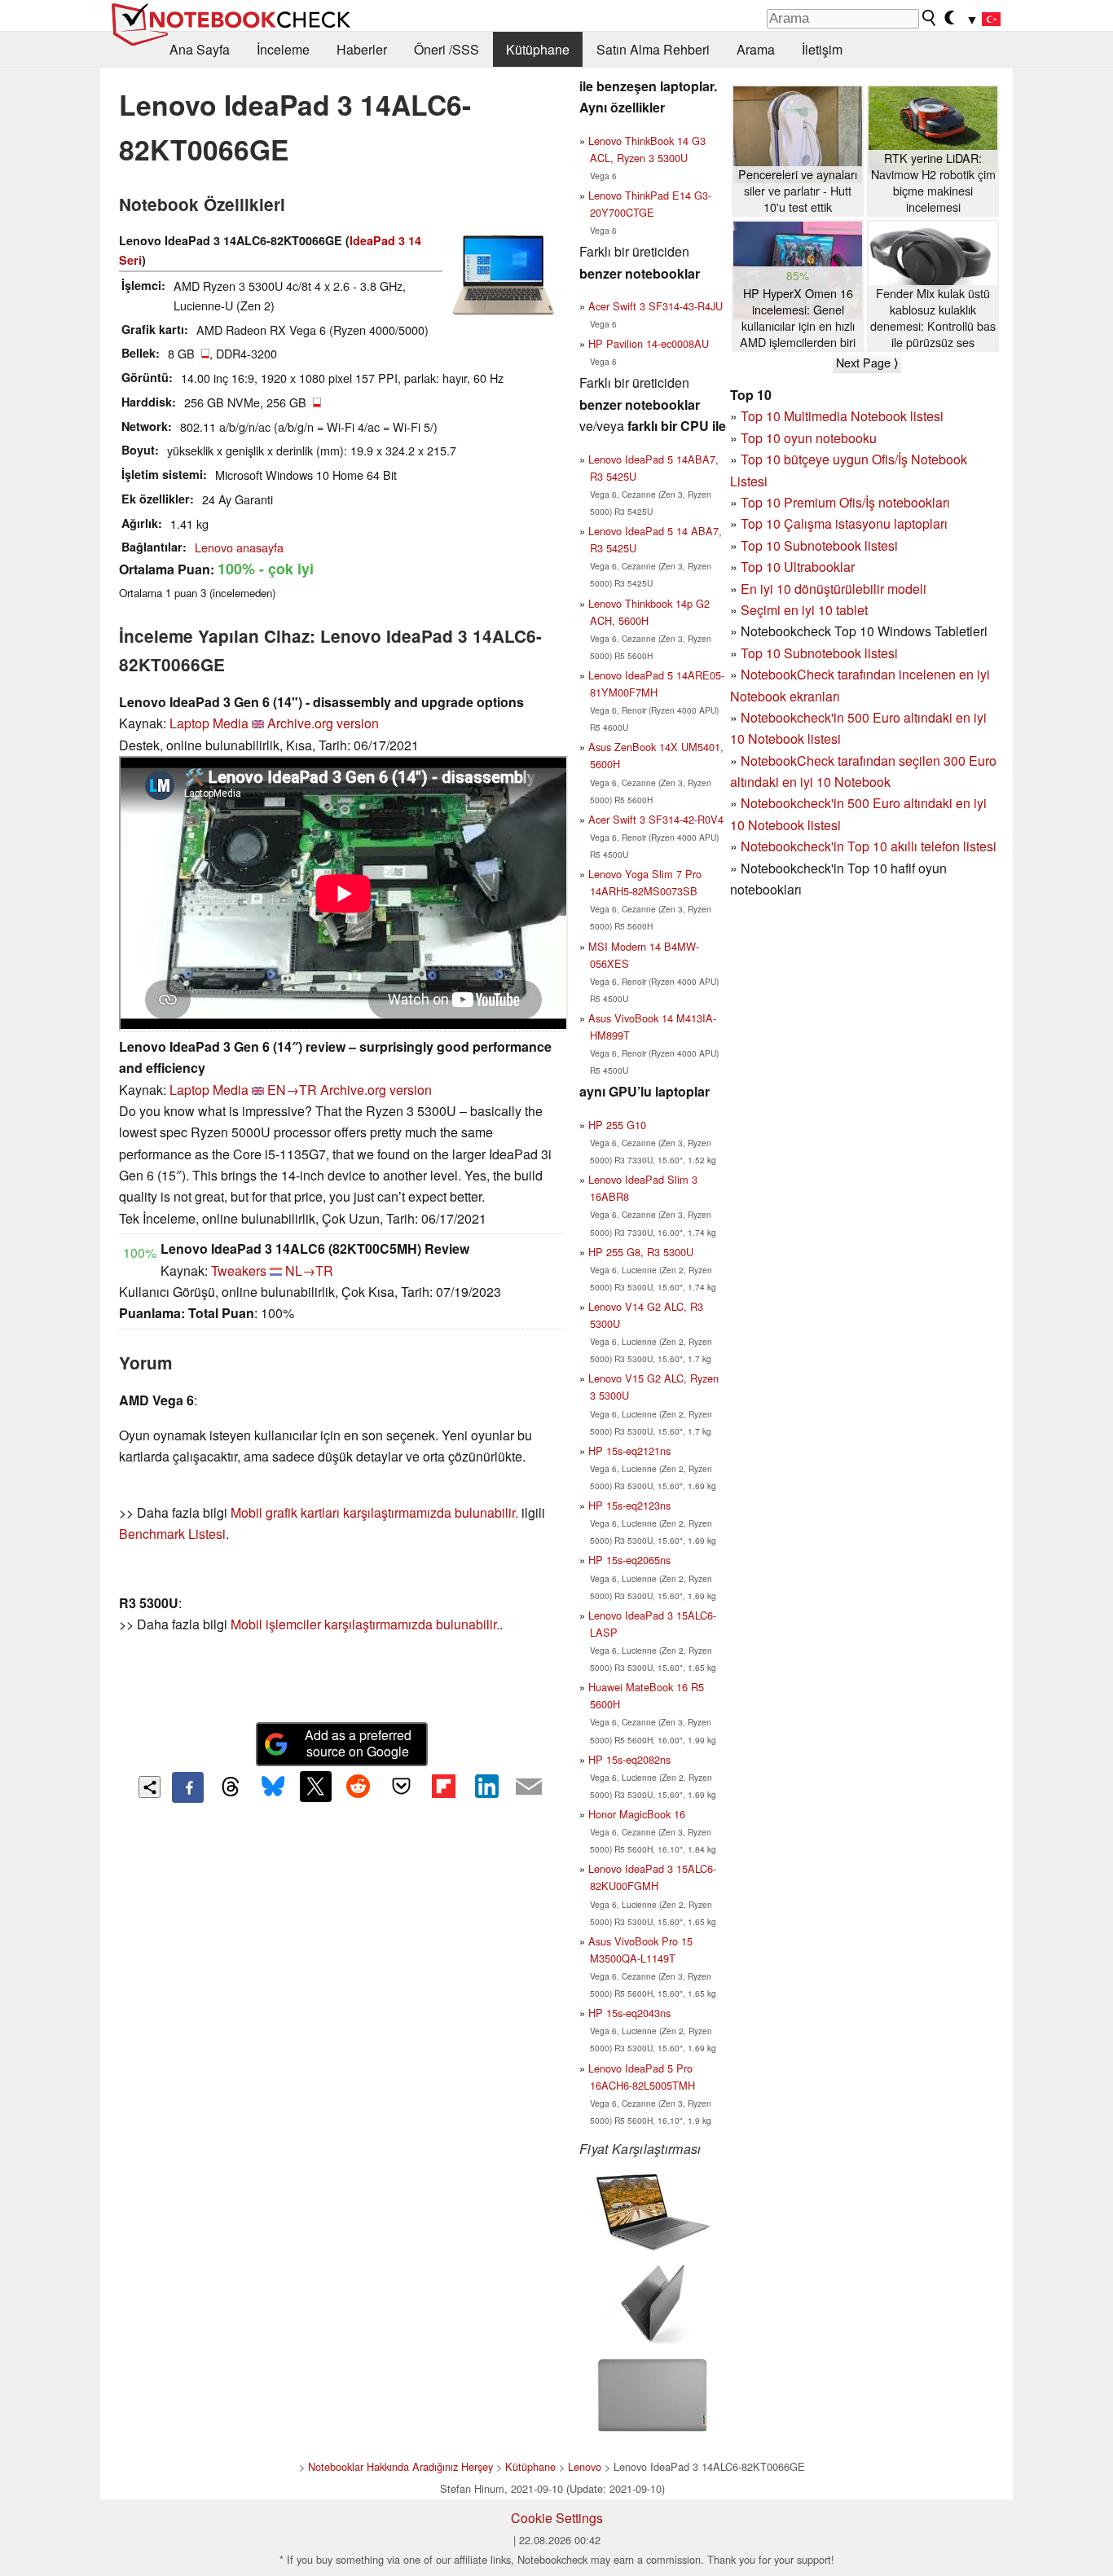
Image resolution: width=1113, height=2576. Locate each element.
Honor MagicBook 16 (637, 1814)
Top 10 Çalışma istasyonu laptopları (844, 523)
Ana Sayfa (200, 49)
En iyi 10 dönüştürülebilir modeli (834, 589)
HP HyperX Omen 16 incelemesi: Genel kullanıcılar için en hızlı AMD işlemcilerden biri (798, 318)
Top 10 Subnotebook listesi (819, 545)
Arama (756, 49)
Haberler (362, 49)
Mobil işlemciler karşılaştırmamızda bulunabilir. (365, 1624)
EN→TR (292, 1090)
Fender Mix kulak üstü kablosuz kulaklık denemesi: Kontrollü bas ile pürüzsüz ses (933, 318)
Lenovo (585, 2466)
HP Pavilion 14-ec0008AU (649, 343)
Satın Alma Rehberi (653, 49)
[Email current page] (529, 1787)
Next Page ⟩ (867, 363)
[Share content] (150, 1787)
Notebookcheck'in (794, 803)
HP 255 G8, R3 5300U (641, 1252)
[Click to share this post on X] (315, 1787)
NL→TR (309, 1270)
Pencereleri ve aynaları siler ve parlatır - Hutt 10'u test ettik (798, 191)
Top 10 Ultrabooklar (798, 567)
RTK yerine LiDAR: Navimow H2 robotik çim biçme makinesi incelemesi (933, 182)
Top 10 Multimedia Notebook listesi (842, 416)
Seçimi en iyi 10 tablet (804, 610)
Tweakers (239, 1270)
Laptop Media (209, 723)
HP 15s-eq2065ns (629, 1560)
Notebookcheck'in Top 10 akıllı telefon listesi (869, 846)
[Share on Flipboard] (443, 1787)
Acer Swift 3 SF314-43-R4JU (655, 306)
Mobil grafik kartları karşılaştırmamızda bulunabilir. (374, 1512)
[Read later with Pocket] (401, 1787)
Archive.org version (323, 723)
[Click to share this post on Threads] (231, 1787)
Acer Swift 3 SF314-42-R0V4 (656, 819)
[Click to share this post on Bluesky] (273, 1787)
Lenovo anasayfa (239, 547)
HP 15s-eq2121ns (629, 1451)
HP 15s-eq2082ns (629, 1759)
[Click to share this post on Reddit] (359, 1787)
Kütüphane (538, 49)
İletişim (822, 49)
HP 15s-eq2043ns (629, 2013)
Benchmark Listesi (172, 1534)
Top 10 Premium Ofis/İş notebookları (845, 502)
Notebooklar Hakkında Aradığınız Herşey (400, 2466)
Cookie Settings (557, 2518)
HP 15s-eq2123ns (629, 1505)
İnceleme (283, 49)
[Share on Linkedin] (486, 1787)
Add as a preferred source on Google (358, 1743)
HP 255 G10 (617, 1125)
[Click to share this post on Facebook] (187, 1787)
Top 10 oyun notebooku (809, 438)
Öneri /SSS (447, 49)
